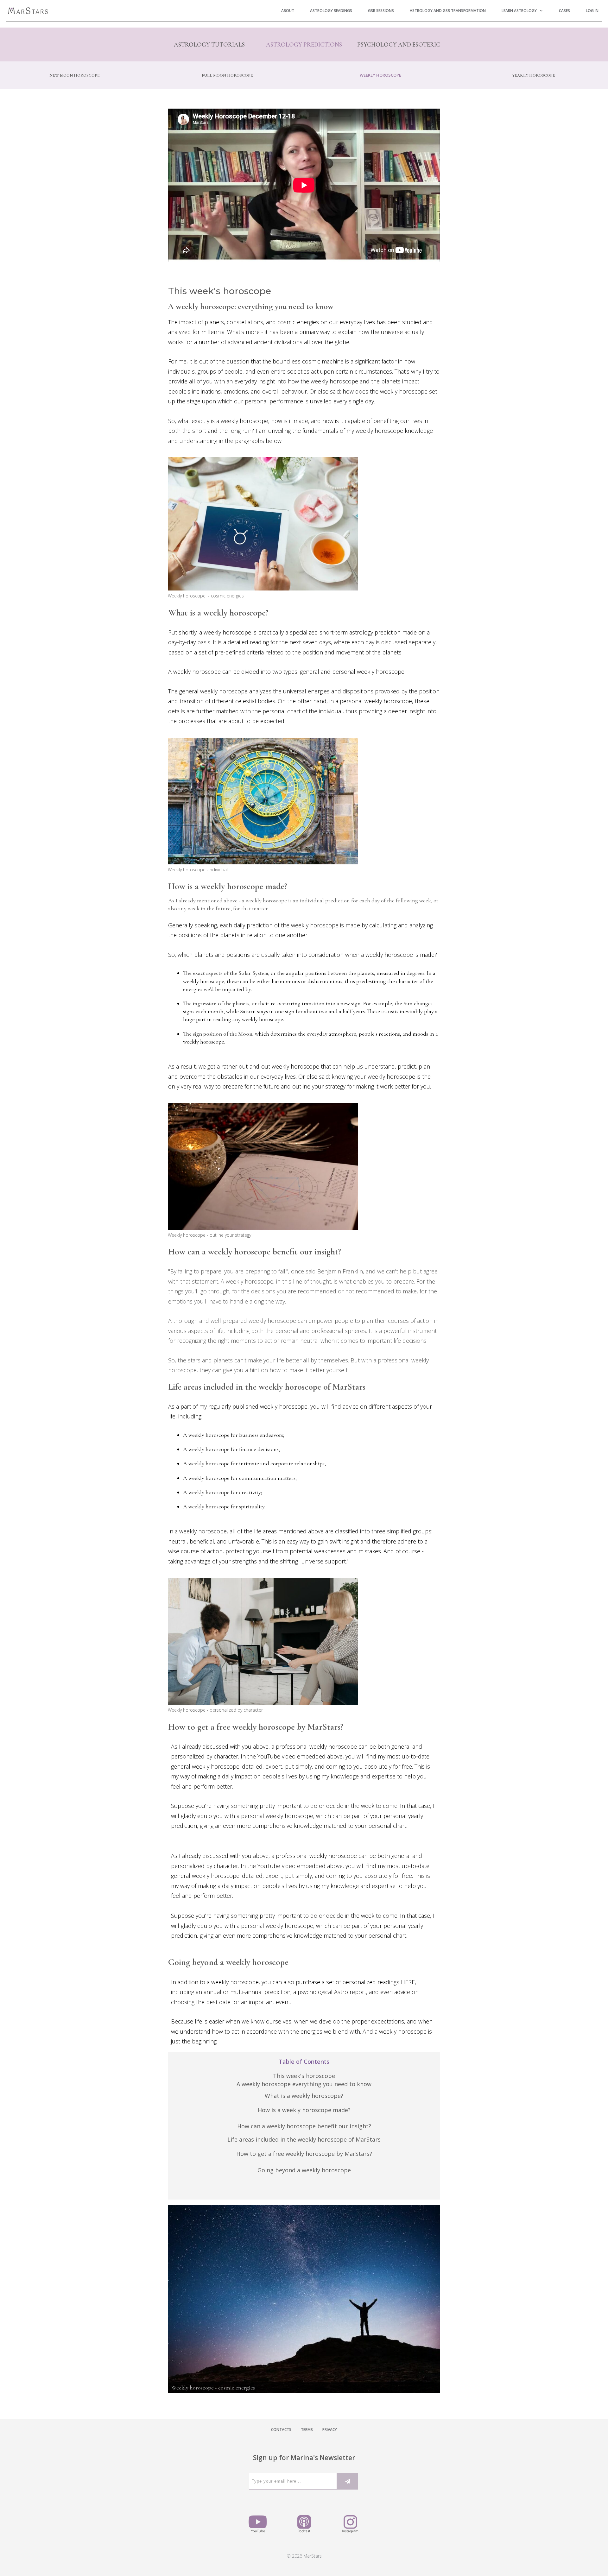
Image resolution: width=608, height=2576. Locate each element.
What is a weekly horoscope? (304, 2096)
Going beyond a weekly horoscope (304, 2170)
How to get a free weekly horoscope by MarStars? (304, 2154)
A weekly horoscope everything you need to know (304, 2084)
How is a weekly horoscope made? (304, 2110)
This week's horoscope (304, 2076)
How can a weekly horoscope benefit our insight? (304, 2126)
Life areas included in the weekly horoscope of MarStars (304, 2139)
